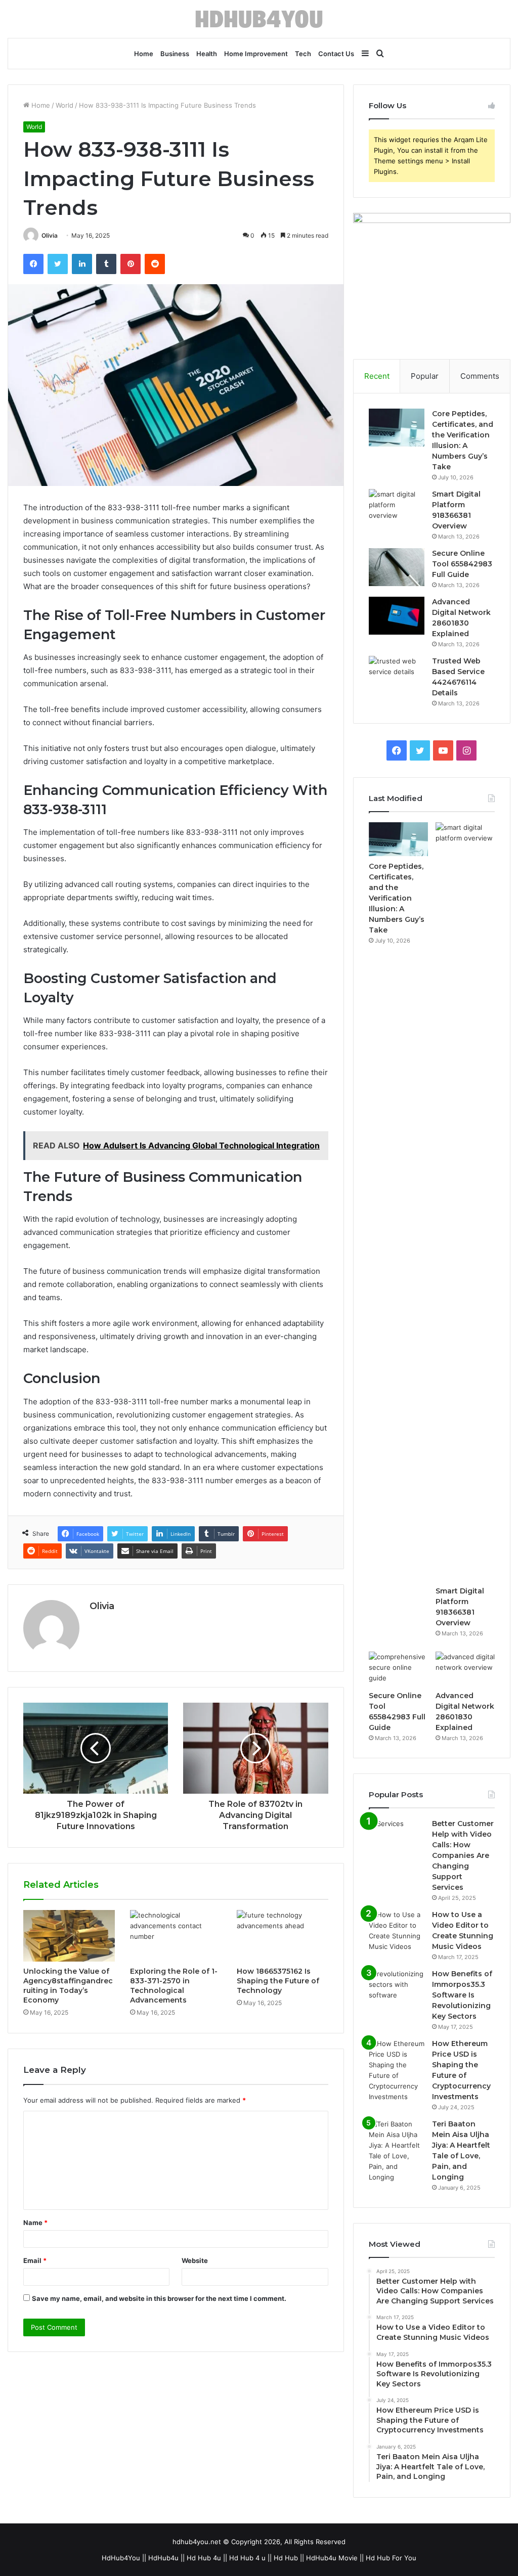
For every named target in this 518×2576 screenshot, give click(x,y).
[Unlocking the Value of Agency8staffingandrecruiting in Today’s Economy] (69, 1936)
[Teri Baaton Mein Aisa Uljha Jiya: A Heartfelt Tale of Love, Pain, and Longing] (397, 2151)
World (64, 105)
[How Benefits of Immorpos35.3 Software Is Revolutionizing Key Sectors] (397, 1988)
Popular (425, 376)
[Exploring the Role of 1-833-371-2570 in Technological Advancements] (176, 1936)
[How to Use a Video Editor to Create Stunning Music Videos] (397, 1931)
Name (35, 2223)
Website (195, 2260)
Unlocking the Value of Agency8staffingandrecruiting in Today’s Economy (68, 1986)
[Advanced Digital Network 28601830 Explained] (397, 616)
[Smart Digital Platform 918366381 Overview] (397, 508)
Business (175, 54)
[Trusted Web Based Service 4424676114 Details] (397, 675)
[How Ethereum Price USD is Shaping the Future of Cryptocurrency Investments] (397, 2070)
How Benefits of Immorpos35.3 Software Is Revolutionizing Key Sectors (462, 1995)
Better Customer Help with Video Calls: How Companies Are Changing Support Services (463, 1855)
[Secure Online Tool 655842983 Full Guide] (397, 567)
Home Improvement (256, 54)
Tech (303, 54)
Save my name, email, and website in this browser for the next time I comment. (159, 2298)
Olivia (50, 235)
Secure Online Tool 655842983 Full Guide (462, 564)
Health (207, 54)
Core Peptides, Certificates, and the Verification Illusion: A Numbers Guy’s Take (397, 898)
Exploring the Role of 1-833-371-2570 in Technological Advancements (174, 1986)
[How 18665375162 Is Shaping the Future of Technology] (283, 1936)
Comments (480, 376)
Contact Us (336, 54)
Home (144, 54)
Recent (377, 376)
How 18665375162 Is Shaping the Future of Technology (278, 1981)
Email (35, 2260)
